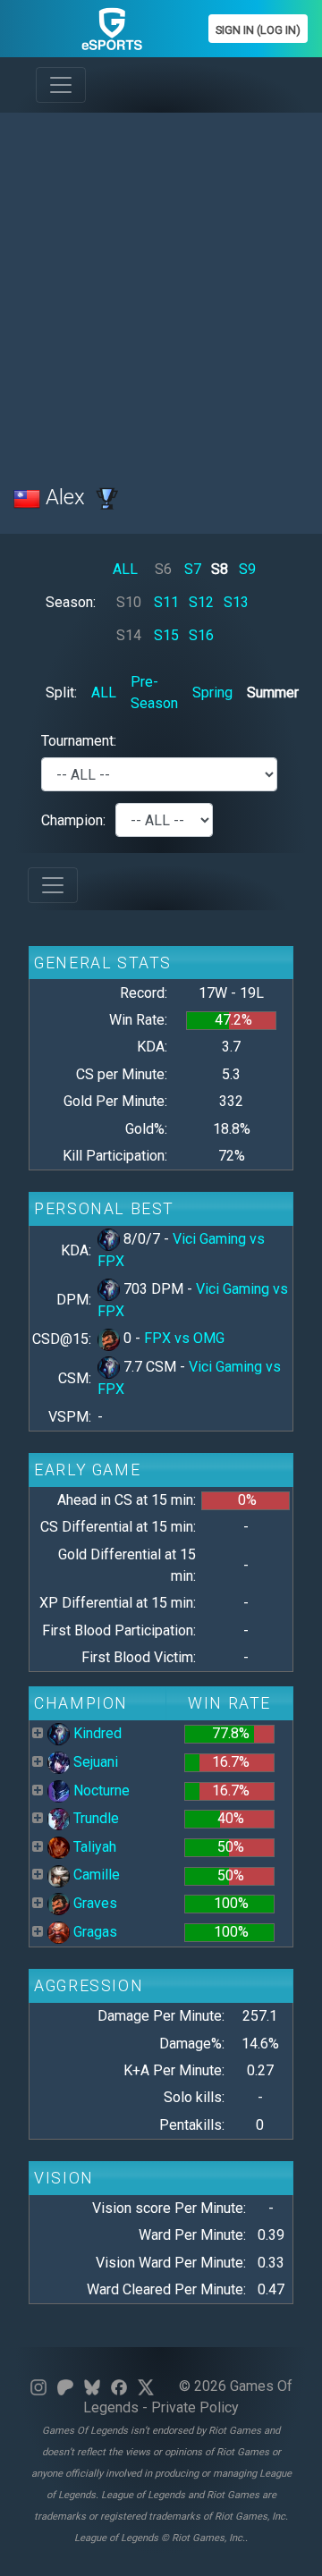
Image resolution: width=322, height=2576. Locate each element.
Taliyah (93, 1847)
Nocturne (100, 1791)
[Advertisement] (161, 288)
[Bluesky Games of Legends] (92, 2386)
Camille (95, 1875)
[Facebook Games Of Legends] (119, 2386)
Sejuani (94, 1762)
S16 (201, 635)
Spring (212, 693)
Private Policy (195, 2407)
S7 (193, 569)
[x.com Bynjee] (146, 2386)
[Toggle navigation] (61, 85)
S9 (247, 569)
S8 (220, 569)
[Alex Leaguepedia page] (107, 497)
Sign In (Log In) (258, 30)
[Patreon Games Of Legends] (65, 2386)
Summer (273, 693)
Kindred (96, 1733)
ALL (125, 569)
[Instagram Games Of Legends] (38, 2386)
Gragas (93, 1932)
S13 (236, 602)
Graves (93, 1903)
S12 (201, 602)
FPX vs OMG (184, 1338)
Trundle (94, 1818)
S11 (166, 602)
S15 (166, 635)
